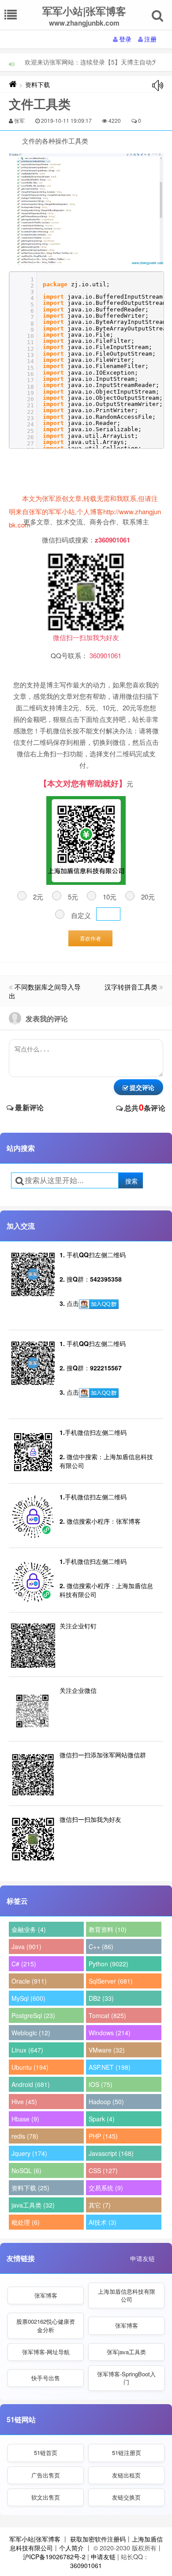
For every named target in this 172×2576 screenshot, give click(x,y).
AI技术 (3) (103, 2222)
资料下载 (37, 84)
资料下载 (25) (30, 2188)
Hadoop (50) (106, 2102)
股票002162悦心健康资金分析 (46, 2325)
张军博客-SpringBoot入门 (126, 2378)
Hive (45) (24, 2102)
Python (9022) (108, 1964)
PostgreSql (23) (33, 2015)
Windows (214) (110, 2033)
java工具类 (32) (33, 2205)
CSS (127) (103, 2170)
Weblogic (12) (31, 2033)
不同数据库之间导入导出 (45, 991)
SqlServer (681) (111, 1981)
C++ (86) (101, 1946)
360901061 (86, 2565)
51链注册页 (127, 2453)
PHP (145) (103, 2136)
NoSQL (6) (26, 2170)
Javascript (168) (111, 2153)
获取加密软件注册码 (98, 2539)
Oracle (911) (29, 1981)
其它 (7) (100, 2205)
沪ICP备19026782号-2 (54, 2557)
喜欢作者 (90, 938)
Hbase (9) (25, 2119)
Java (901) (26, 1946)
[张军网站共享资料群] (99, 1304)
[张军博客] (86, 209)
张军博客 (46, 2295)
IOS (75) (101, 2084)
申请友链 (142, 2258)
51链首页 (46, 2453)
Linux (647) (27, 2050)
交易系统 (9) (106, 2188)
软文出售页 (46, 2497)
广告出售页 (46, 2475)
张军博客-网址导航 (46, 2352)
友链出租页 (126, 2475)
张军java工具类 (126, 2352)
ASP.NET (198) (110, 2067)
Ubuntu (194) (30, 2067)
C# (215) (24, 1964)
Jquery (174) (29, 2153)
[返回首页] (13, 84)
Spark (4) (102, 2119)
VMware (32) (107, 2050)
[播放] (158, 85)
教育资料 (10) (108, 1929)
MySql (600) (28, 1998)
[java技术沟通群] (99, 1393)
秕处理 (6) (26, 2222)
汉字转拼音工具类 (131, 987)
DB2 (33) (101, 1998)
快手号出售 (46, 2378)
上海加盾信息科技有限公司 (127, 2295)
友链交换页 (126, 2497)
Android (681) (31, 2084)
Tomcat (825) (107, 2015)
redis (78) (25, 2136)
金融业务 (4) (29, 1929)
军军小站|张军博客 (35, 2539)
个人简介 (71, 2548)
